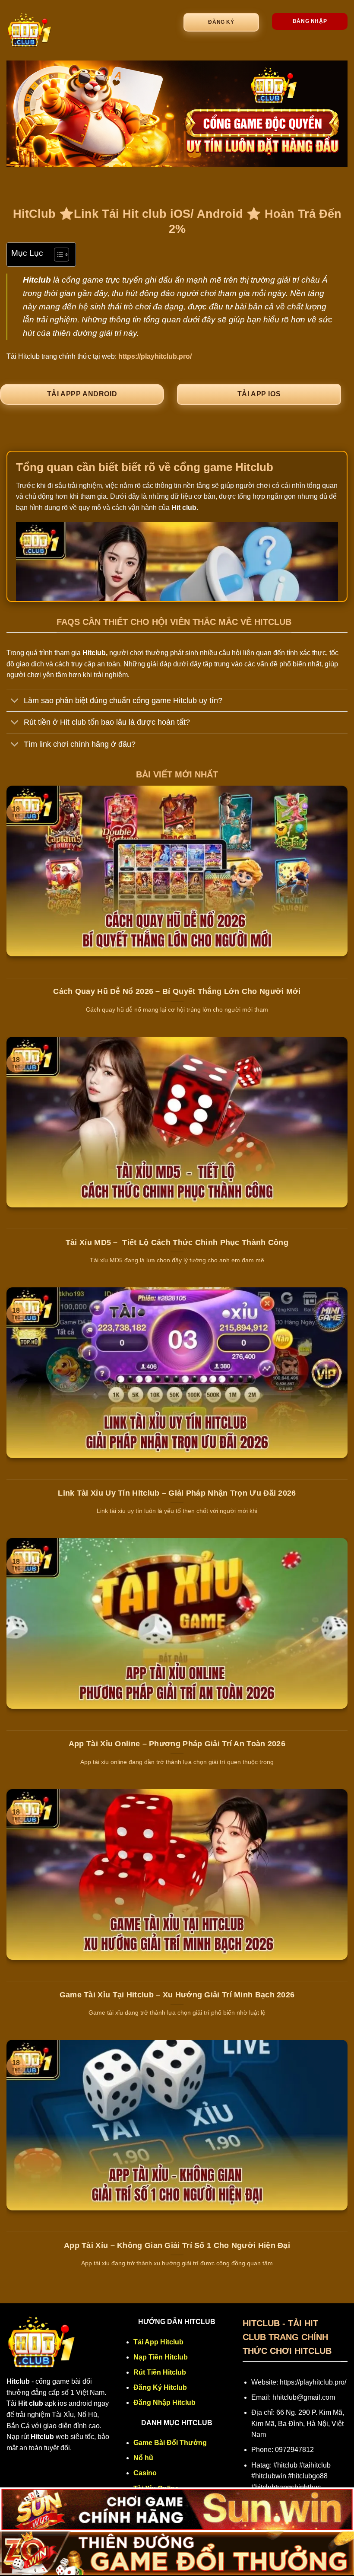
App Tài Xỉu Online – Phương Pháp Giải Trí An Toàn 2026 (177, 1744)
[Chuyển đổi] (15, 702)
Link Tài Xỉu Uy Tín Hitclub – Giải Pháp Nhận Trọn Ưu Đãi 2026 (177, 1493)
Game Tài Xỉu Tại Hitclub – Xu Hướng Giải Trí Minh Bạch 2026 (177, 1995)
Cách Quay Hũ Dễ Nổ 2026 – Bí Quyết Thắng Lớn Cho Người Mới (177, 991)
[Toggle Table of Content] (57, 255)
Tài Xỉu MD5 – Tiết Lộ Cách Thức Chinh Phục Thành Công (177, 1242)
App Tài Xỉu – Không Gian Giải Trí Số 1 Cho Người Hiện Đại (177, 2245)
